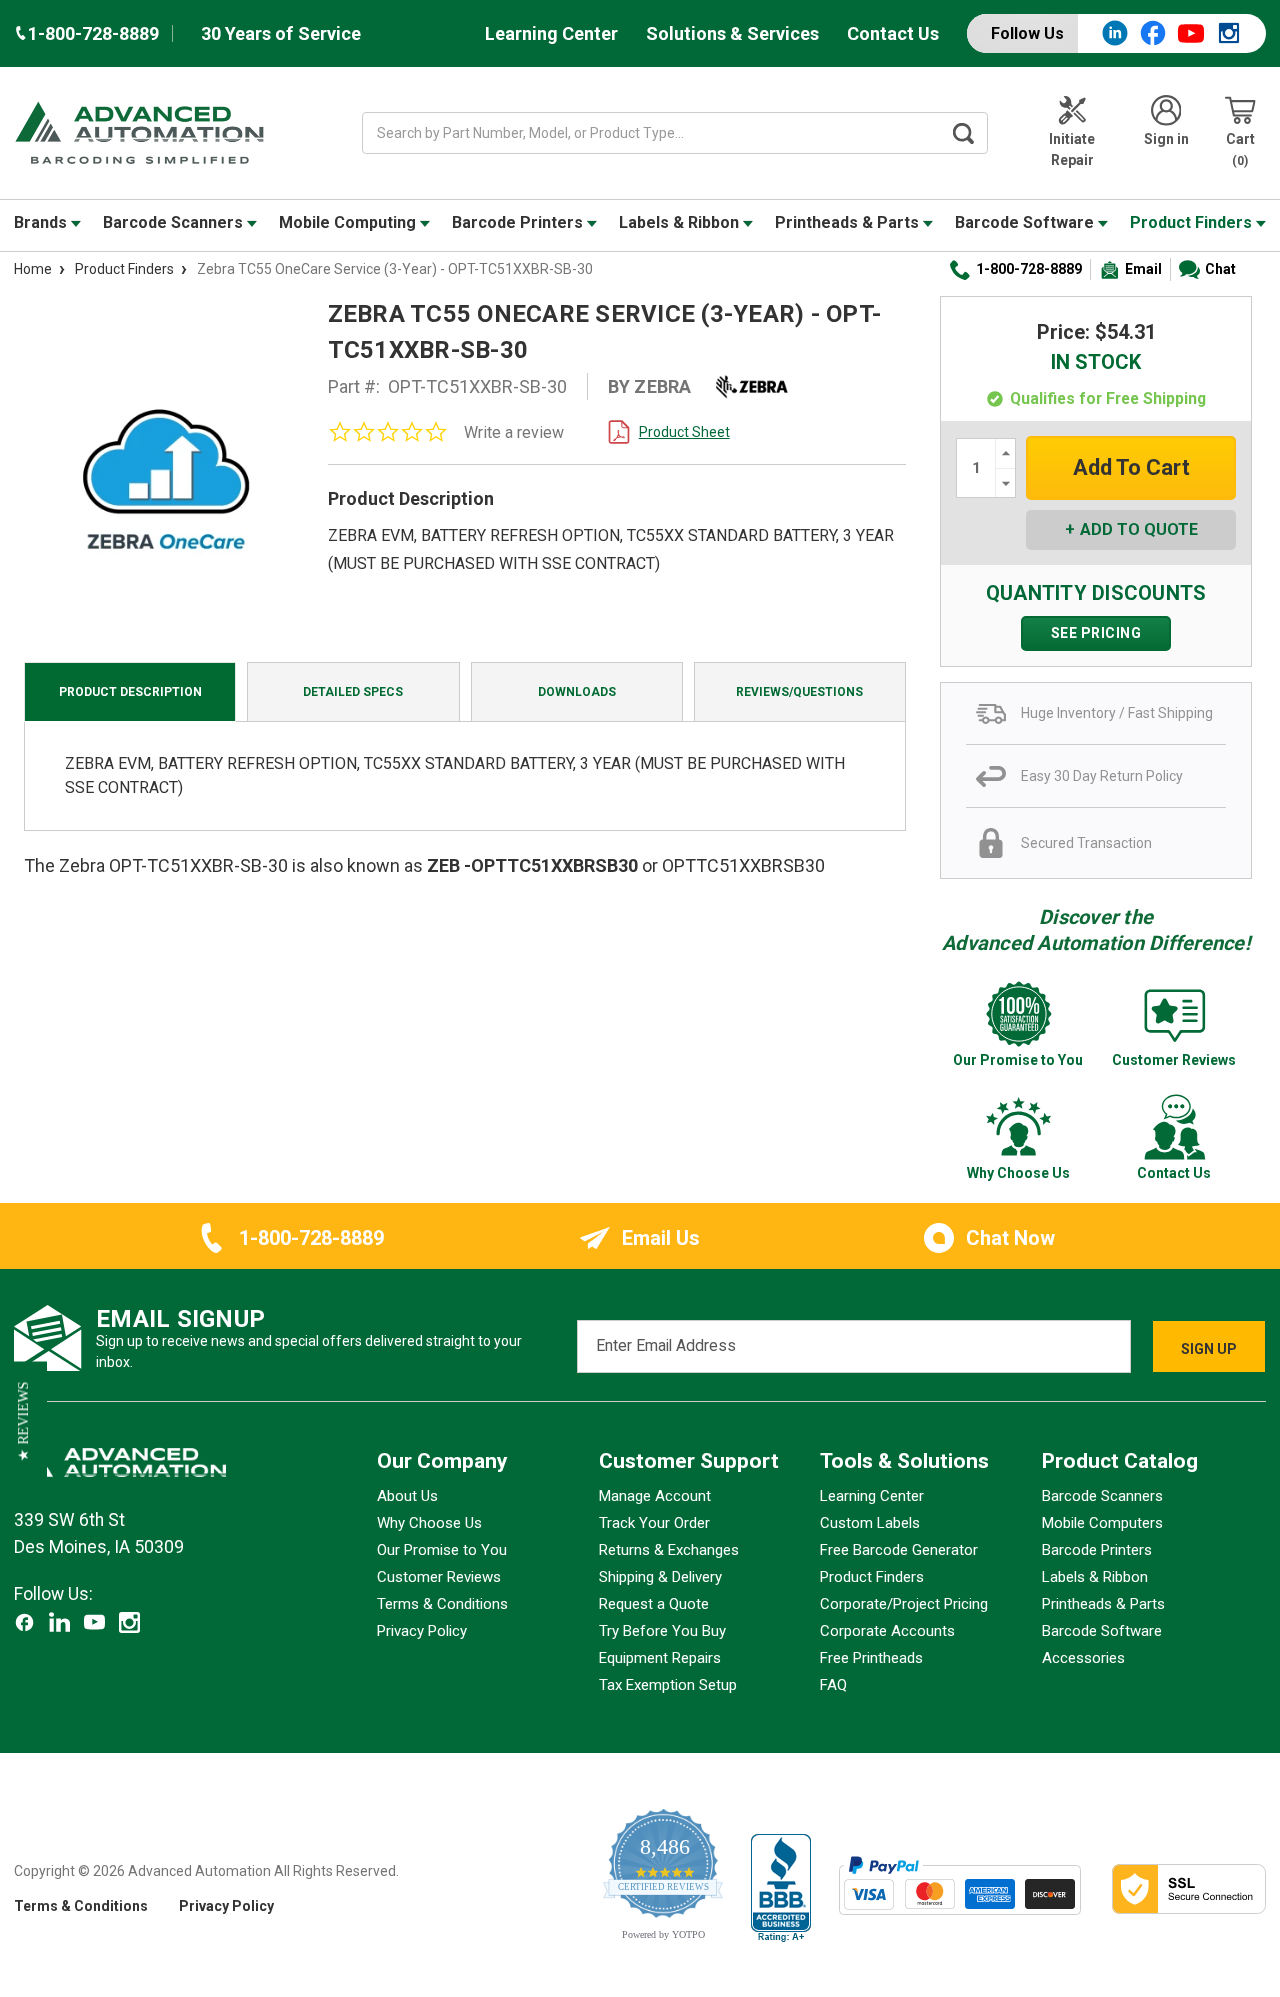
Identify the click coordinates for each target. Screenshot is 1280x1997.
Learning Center (551, 33)
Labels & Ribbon (681, 222)
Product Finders (1193, 222)
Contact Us (893, 33)
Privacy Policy (422, 1631)
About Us (407, 1496)
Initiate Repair (1072, 149)
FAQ (833, 1685)
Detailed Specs (353, 692)
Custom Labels (870, 1523)
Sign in (1166, 139)
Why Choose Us (429, 1523)
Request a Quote (654, 1604)
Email (1143, 269)
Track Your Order (654, 1523)
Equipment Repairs (660, 1658)
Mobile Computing (349, 222)
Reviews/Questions (799, 692)
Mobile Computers (1102, 1523)
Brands (42, 222)
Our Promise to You (442, 1550)
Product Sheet (684, 432)
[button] (23, 1421)
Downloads (577, 692)
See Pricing (1096, 633)
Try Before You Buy (662, 1631)
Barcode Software (1026, 222)
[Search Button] (964, 133)
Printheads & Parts (849, 222)
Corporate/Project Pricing (904, 1604)
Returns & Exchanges (669, 1550)
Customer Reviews (439, 1577)
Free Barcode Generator (899, 1550)
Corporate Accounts (887, 1631)
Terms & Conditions (442, 1604)
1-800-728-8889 (1029, 269)
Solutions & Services (732, 33)
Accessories (1083, 1658)
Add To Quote (1139, 529)
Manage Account (655, 1496)
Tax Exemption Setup (668, 1685)
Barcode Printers (519, 222)
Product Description (130, 692)
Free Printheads (871, 1658)
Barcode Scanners (175, 222)
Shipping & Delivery (660, 1577)
